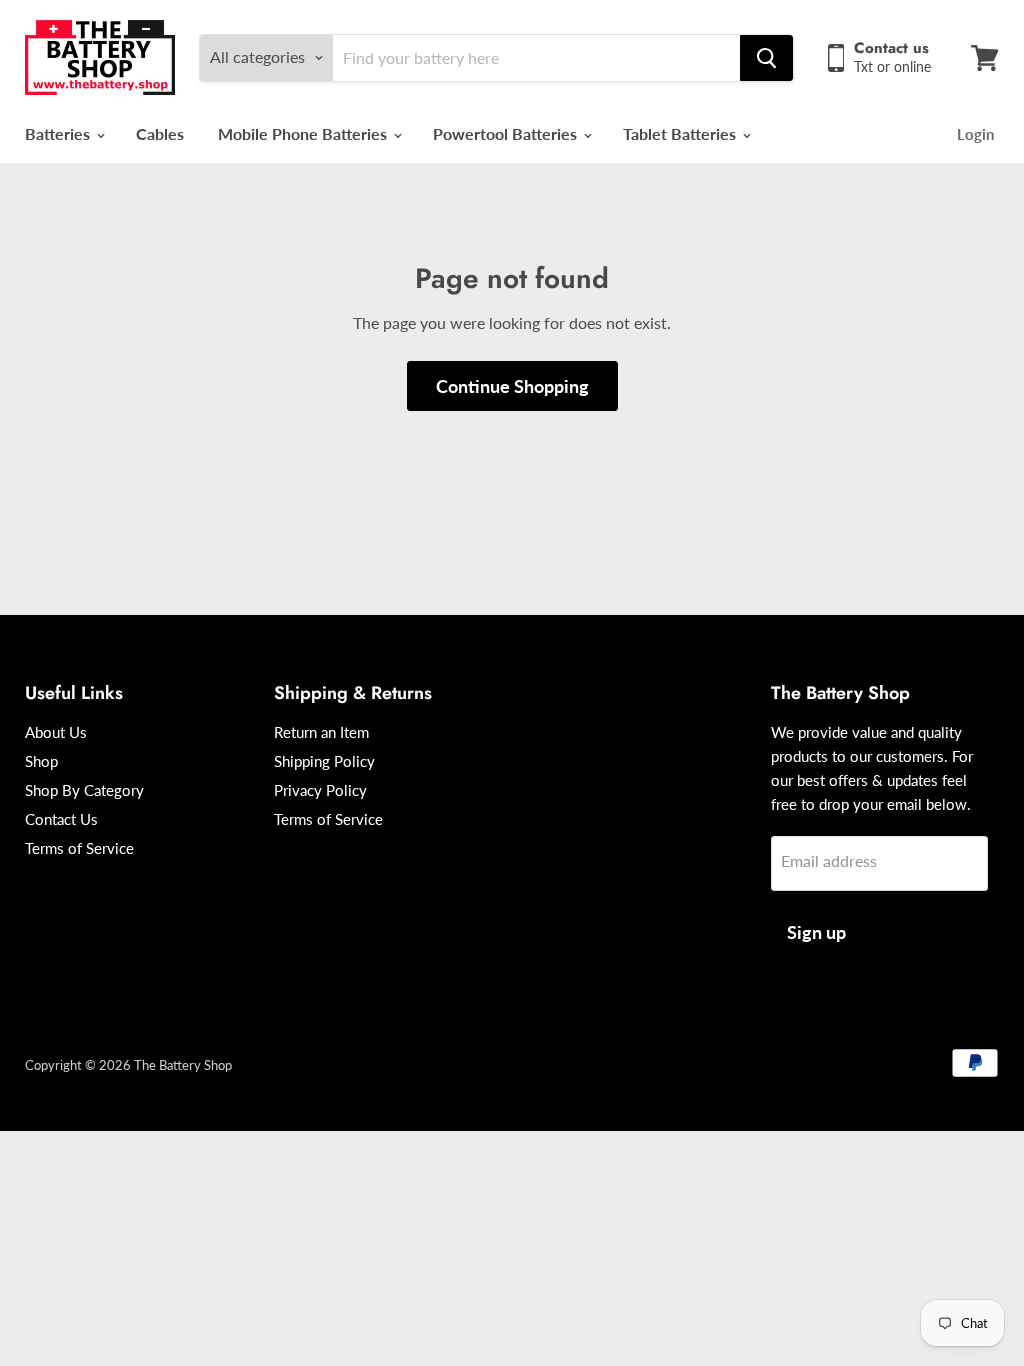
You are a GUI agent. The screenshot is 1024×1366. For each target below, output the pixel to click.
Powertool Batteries (507, 133)
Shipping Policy (324, 761)
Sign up (816, 932)
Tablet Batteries (681, 133)
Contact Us (61, 819)
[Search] (766, 58)
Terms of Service (79, 848)
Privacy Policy (320, 790)
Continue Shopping (512, 386)
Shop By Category (84, 790)
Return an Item (321, 732)
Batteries (59, 133)
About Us (56, 732)
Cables (160, 133)
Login (975, 134)
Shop (41, 761)
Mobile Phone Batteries (304, 133)
